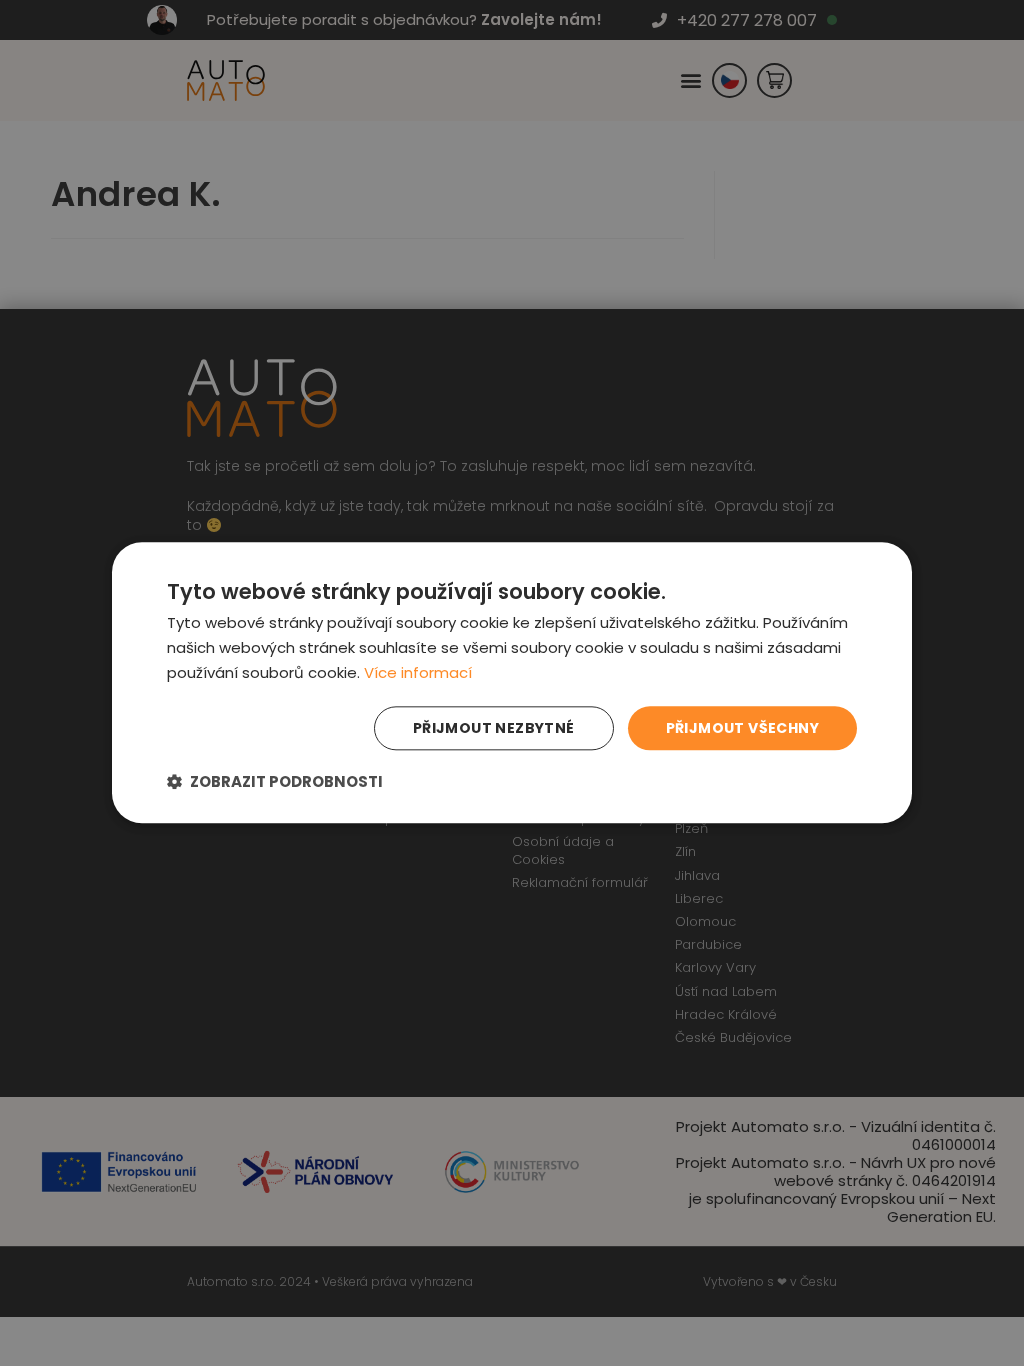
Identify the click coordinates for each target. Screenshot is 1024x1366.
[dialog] (512, 682)
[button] (275, 782)
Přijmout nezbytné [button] (494, 728)
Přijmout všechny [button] (742, 728)
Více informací (418, 672)
